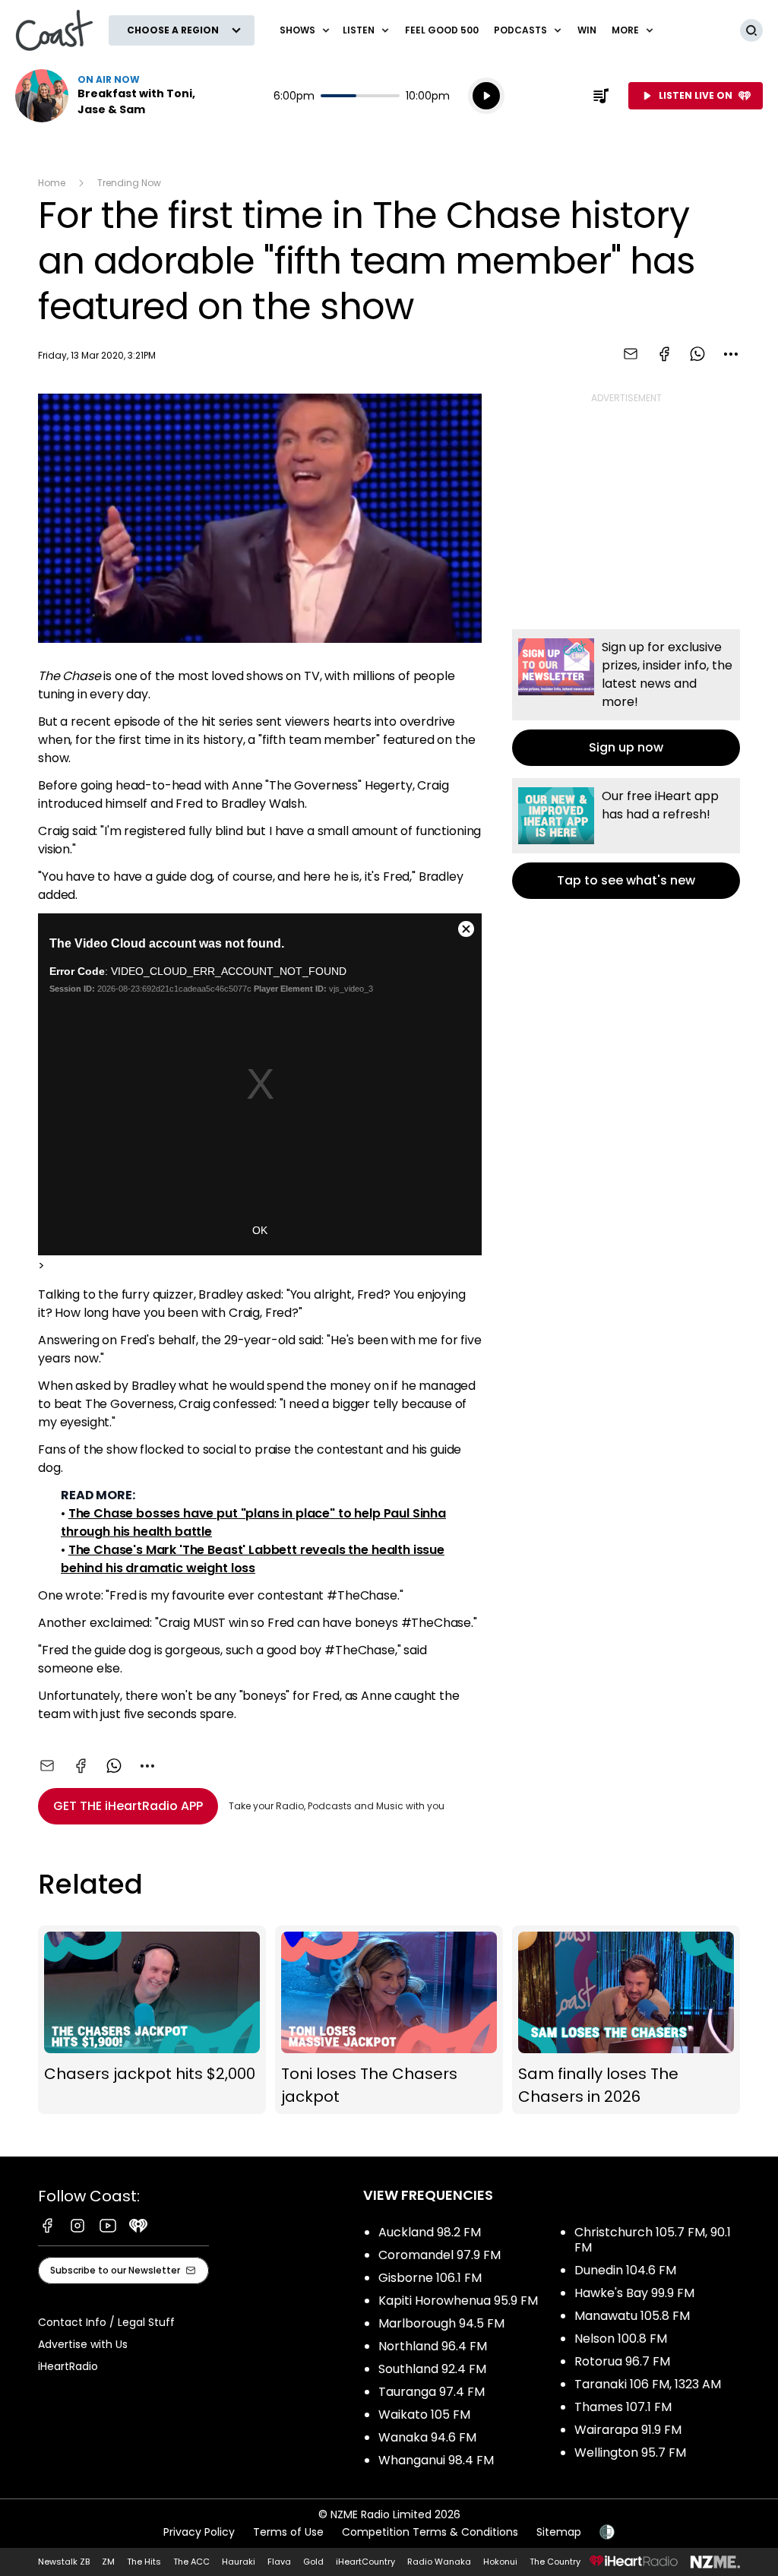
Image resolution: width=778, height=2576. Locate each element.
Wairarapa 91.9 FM (628, 2430)
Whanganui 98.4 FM (436, 2460)
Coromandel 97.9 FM (440, 2255)
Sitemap (559, 2532)
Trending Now (129, 183)
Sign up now (626, 698)
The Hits (144, 2562)
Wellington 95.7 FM (630, 2453)
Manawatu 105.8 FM (632, 2316)
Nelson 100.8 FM (621, 2339)
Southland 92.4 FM (432, 2369)
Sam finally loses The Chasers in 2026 (626, 2020)
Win (587, 30)
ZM (108, 2562)
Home (52, 183)
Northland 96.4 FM (433, 2346)
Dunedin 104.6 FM (625, 2270)
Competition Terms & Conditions (430, 2532)
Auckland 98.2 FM (430, 2232)
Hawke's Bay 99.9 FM (634, 2293)
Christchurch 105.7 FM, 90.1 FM (653, 2240)
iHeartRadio (68, 2366)
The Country (555, 2562)
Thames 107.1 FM (623, 2407)
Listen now (112, 96)
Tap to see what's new (626, 839)
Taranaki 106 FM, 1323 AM (648, 2384)
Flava (279, 2562)
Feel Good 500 (442, 30)
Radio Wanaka (439, 2562)
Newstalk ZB (64, 2562)
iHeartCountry (365, 2562)
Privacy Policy (199, 2532)
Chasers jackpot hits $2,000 (152, 2020)
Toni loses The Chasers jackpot (389, 2020)
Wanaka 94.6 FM (427, 2437)
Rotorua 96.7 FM (622, 2361)
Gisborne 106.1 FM (430, 2278)
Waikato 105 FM (424, 2415)
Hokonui (500, 2562)
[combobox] (731, 354)
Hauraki (239, 2562)
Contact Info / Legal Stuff (106, 2322)
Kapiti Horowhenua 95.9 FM (458, 2301)
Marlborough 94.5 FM (441, 2323)
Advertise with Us (83, 2344)
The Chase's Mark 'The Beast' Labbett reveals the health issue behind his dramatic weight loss (253, 1559)
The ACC (191, 2562)
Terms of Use (288, 2532)
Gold (313, 2562)
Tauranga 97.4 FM (432, 2392)
